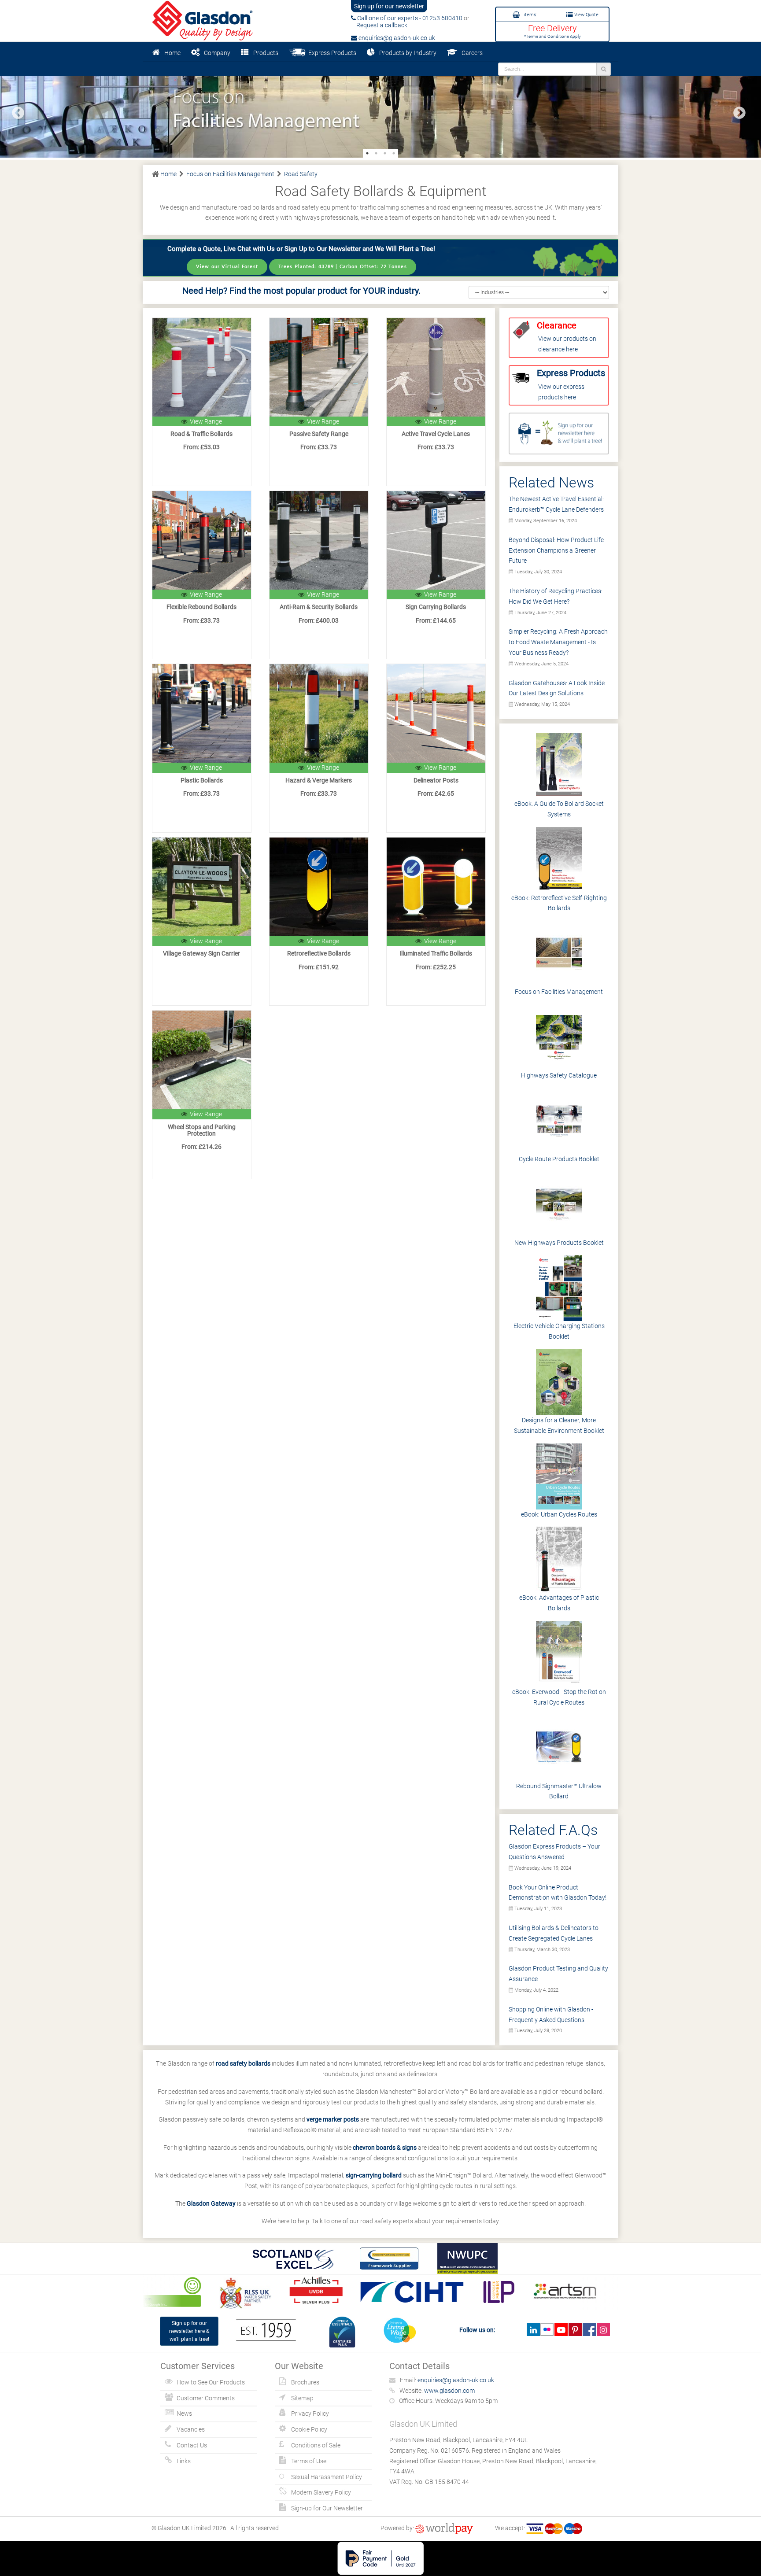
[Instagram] (603, 2329)
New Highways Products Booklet (559, 1243)
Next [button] (737, 111)
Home (172, 53)
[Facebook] (589, 2329)
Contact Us (192, 2445)
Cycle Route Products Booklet (559, 1159)
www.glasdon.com (449, 2391)
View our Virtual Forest (227, 267)
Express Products (331, 53)
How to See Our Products (211, 2382)
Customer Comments (206, 2398)
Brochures (305, 2382)
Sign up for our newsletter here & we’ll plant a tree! (189, 2331)
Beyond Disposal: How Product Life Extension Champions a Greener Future (556, 550)
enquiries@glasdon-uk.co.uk (396, 38)
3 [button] (385, 153)
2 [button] (376, 153)
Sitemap (302, 2398)
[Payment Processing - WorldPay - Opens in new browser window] (444, 2528)
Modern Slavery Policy (321, 2492)
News (184, 2414)
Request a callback (379, 25)
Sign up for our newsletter (389, 6)
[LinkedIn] (533, 2329)
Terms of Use (309, 2461)
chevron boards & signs (385, 2148)
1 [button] (367, 153)
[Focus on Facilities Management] (380, 110)
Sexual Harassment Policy (327, 2477)
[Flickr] (547, 2329)
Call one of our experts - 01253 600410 (409, 18)
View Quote (586, 15)
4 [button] (394, 153)
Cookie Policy (309, 2429)
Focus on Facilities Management (559, 992)
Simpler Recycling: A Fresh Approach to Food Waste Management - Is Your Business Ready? (558, 642)
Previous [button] (15, 111)
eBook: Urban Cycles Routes (559, 1514)
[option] (380, 110)
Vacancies (191, 2429)
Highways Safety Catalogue (559, 1075)
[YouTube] (561, 2329)
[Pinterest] (575, 2329)
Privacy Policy (310, 2414)
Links (184, 2461)
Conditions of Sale (316, 2445)
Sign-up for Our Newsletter (327, 2508)
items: (530, 15)
